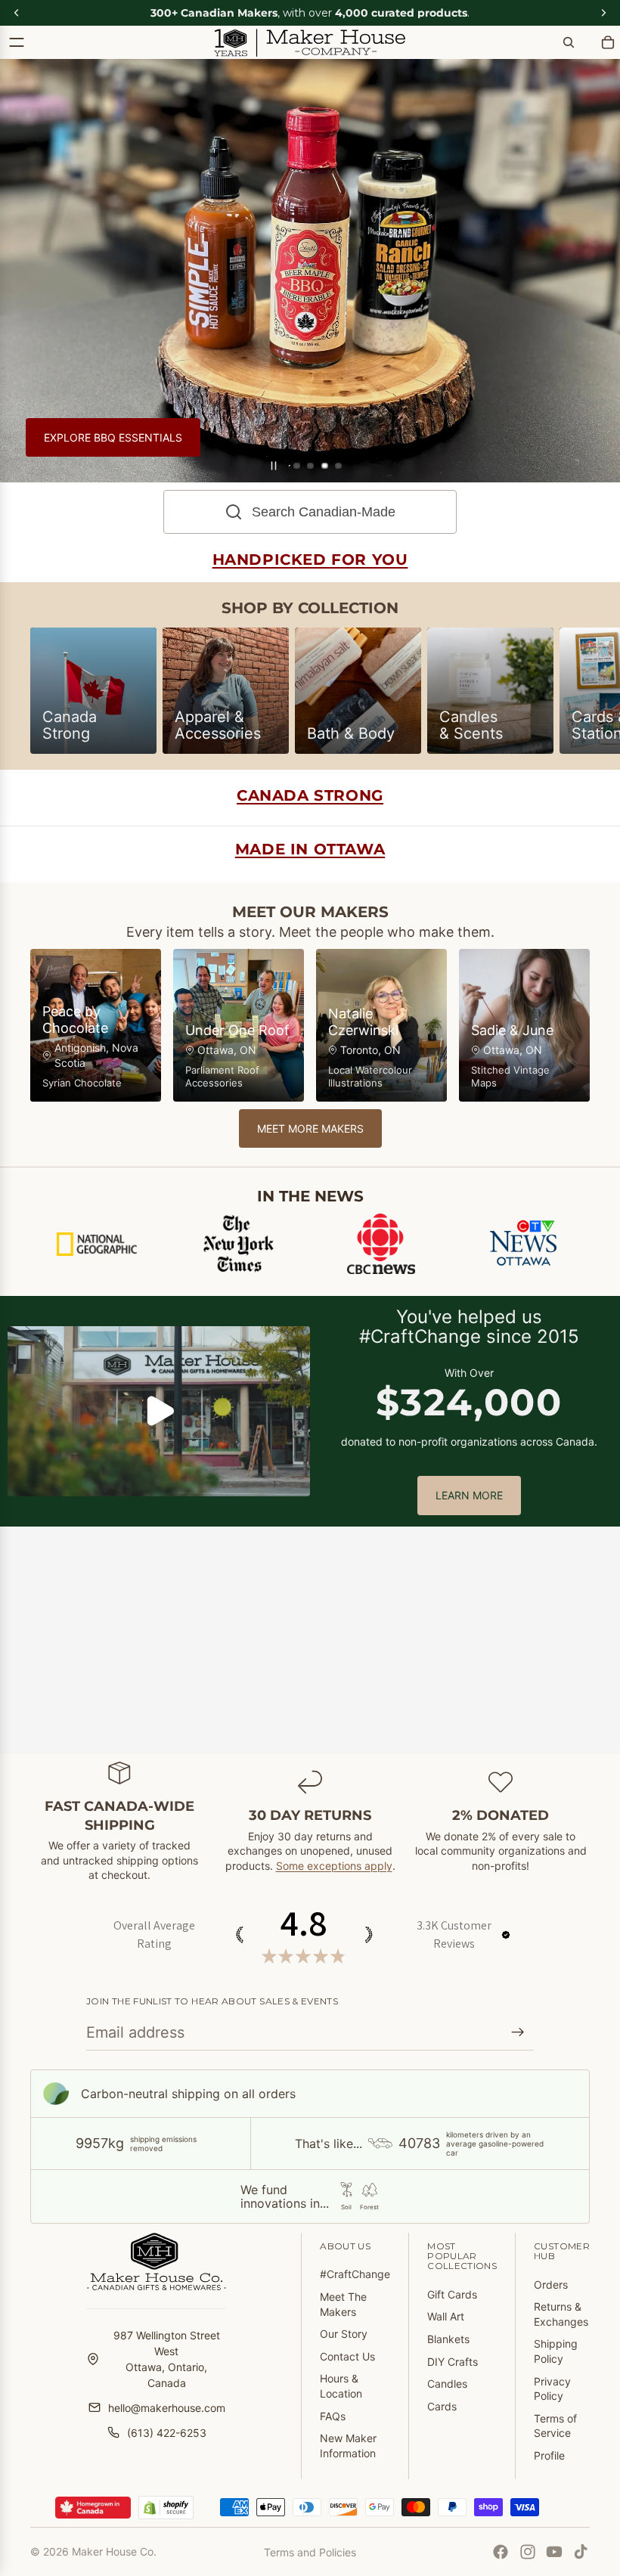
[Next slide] (597, 271)
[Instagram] (528, 2552)
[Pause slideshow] (274, 466)
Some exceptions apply (334, 1866)
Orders (551, 2285)
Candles (447, 2384)
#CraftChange (355, 2274)
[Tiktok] (581, 2552)
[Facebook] (501, 2552)
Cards (442, 2406)
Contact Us (347, 2356)
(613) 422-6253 (167, 2433)
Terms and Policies (310, 2552)
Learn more (469, 1495)
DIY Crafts (453, 2362)
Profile (549, 2455)
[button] (506, 1935)
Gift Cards (452, 2294)
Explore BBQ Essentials (113, 437)
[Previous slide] (23, 271)
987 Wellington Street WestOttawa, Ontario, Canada (167, 2359)
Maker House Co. (114, 2551)
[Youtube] (554, 2552)
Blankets (448, 2339)
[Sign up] (518, 2032)
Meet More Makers (310, 1128)
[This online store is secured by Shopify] (166, 2508)
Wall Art (446, 2316)
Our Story (344, 2334)
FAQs (333, 2416)
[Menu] (17, 42)
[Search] (569, 42)
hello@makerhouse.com (167, 2408)
